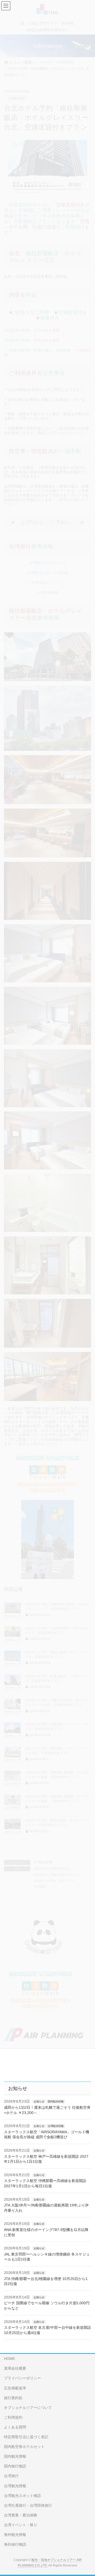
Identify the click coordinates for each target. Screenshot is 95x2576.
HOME (9, 2359)
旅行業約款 (13, 2398)
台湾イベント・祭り (21, 2525)
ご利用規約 (13, 2417)
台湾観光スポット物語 (22, 2496)
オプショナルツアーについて (28, 2408)
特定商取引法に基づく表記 (26, 2437)
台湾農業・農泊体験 (21, 2515)
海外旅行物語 (15, 2544)
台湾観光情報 (56, 2126)
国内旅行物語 (15, 2466)
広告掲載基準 (15, 2388)
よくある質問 (15, 2427)
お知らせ (39, 2101)
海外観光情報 (15, 2535)
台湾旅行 (11, 2476)
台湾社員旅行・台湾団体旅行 (28, 2505)
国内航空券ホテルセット (24, 2447)
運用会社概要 (15, 2368)
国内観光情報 (56, 2101)
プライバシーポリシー (22, 2378)
